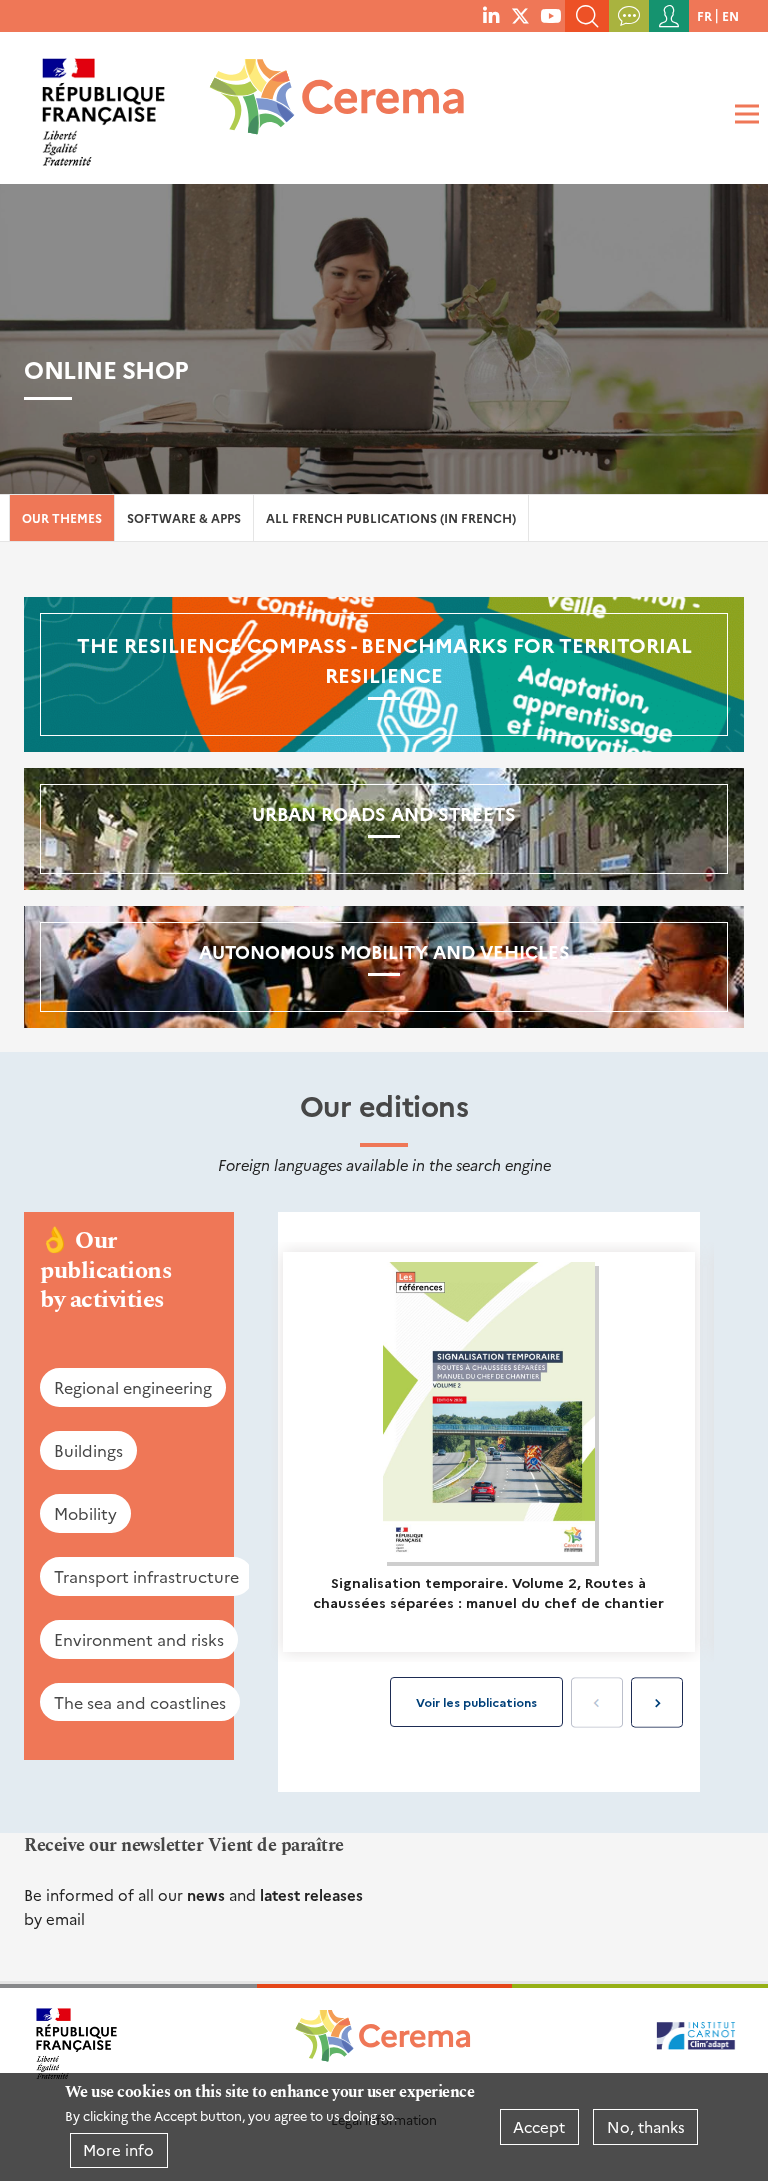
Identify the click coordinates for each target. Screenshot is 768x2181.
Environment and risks (139, 1639)
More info (118, 2149)
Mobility (85, 1513)
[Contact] (629, 16)
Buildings (88, 1450)
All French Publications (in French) (391, 517)
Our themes (62, 517)
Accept (539, 2126)
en (730, 15)
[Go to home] (324, 104)
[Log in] (669, 16)
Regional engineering (133, 1387)
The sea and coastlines (140, 1702)
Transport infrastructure (146, 1576)
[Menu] (744, 114)
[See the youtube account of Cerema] (550, 15)
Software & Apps (184, 517)
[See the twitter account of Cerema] (520, 15)
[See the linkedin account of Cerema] (491, 15)
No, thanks (646, 2126)
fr (704, 15)
